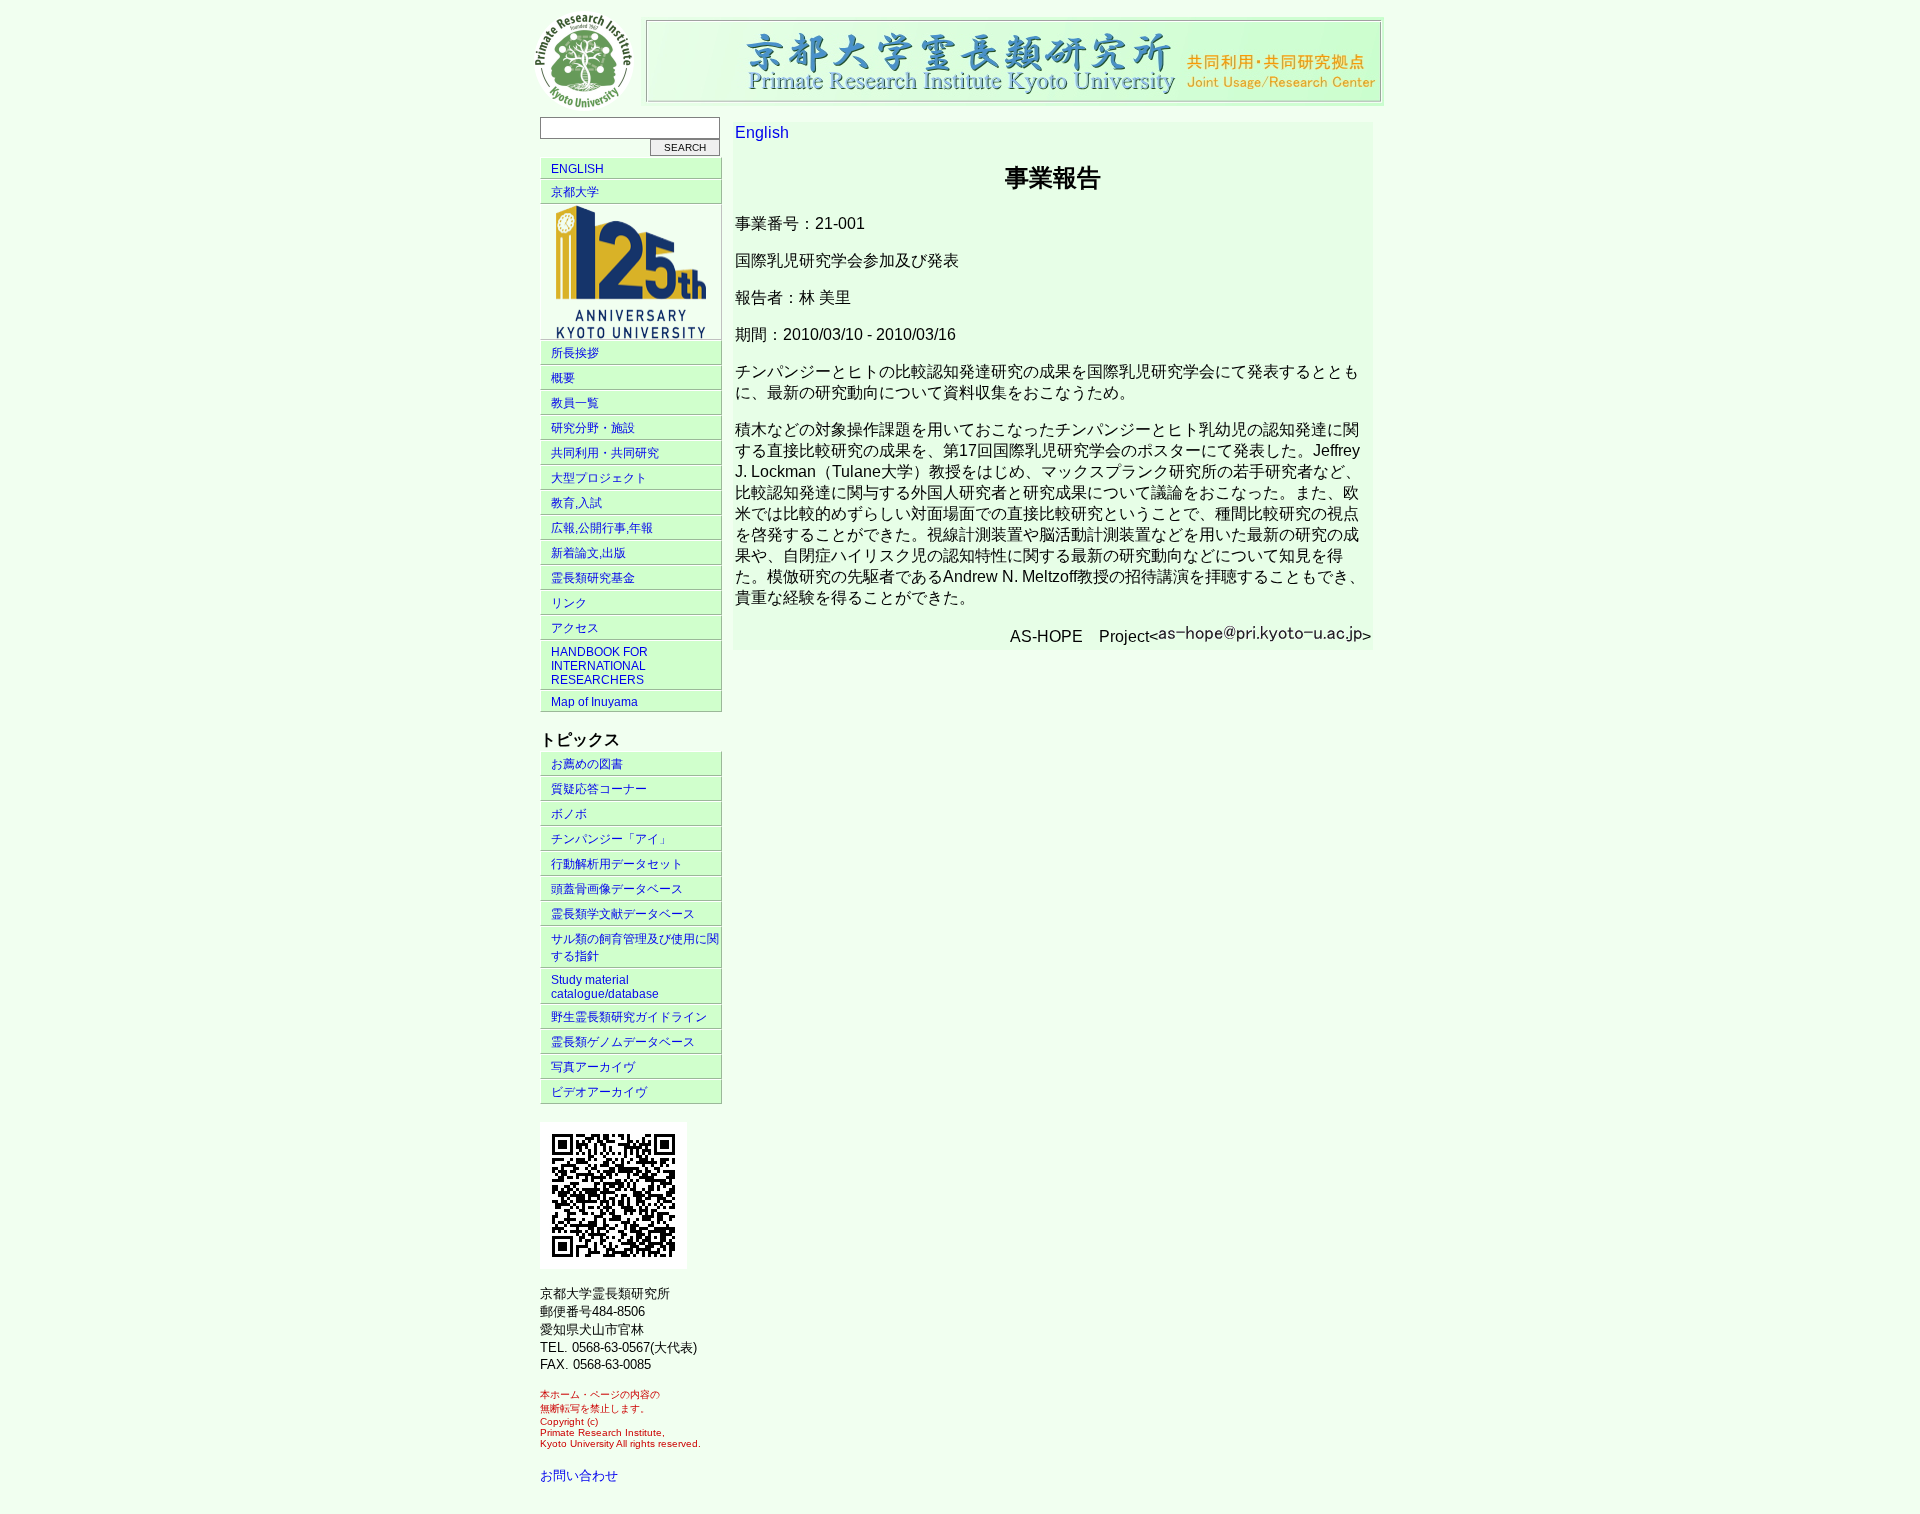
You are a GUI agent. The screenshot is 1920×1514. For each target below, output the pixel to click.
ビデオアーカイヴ (599, 1092)
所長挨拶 (575, 353)
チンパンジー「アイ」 (611, 839)
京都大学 (575, 192)
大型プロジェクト (599, 478)
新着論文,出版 (588, 553)
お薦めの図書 (587, 764)
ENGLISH (577, 169)
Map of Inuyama (594, 702)
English (762, 132)
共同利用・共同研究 (605, 453)
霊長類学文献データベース (623, 914)
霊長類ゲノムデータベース (623, 1042)
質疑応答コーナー (599, 789)
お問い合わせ (579, 1475)
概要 (563, 378)
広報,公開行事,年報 (602, 528)
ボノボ (569, 814)
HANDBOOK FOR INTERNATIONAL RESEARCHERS (599, 666)
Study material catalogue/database (605, 987)
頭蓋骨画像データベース (617, 889)
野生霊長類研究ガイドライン (629, 1017)
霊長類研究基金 (593, 578)
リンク (569, 603)
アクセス (575, 628)
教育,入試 (576, 503)
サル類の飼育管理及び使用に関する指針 (635, 947)
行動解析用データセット (617, 864)
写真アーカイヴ (593, 1067)
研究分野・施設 (593, 428)
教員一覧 (575, 403)
